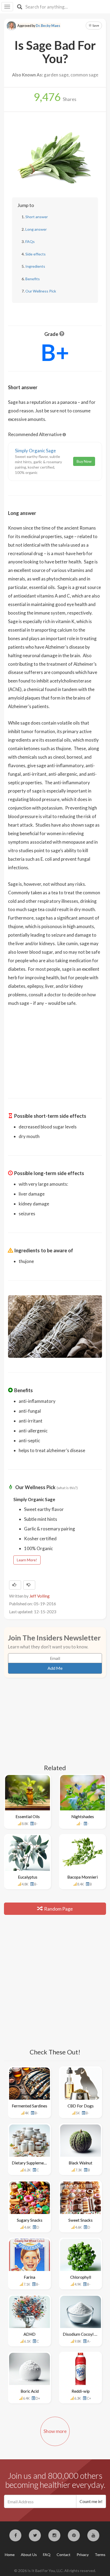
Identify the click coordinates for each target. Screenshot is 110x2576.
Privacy (83, 2555)
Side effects (36, 254)
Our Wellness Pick (41, 291)
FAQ (47, 2555)
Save (95, 25)
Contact (64, 2555)
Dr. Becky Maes (48, 26)
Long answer (36, 229)
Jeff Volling (40, 1596)
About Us (29, 2555)
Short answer (37, 217)
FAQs (30, 241)
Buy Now (84, 461)
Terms (100, 2555)
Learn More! (27, 1560)
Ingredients (35, 266)
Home (10, 2555)
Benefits (33, 279)
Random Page (58, 1909)
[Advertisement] (55, 1049)
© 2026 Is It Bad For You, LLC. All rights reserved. (55, 2571)
